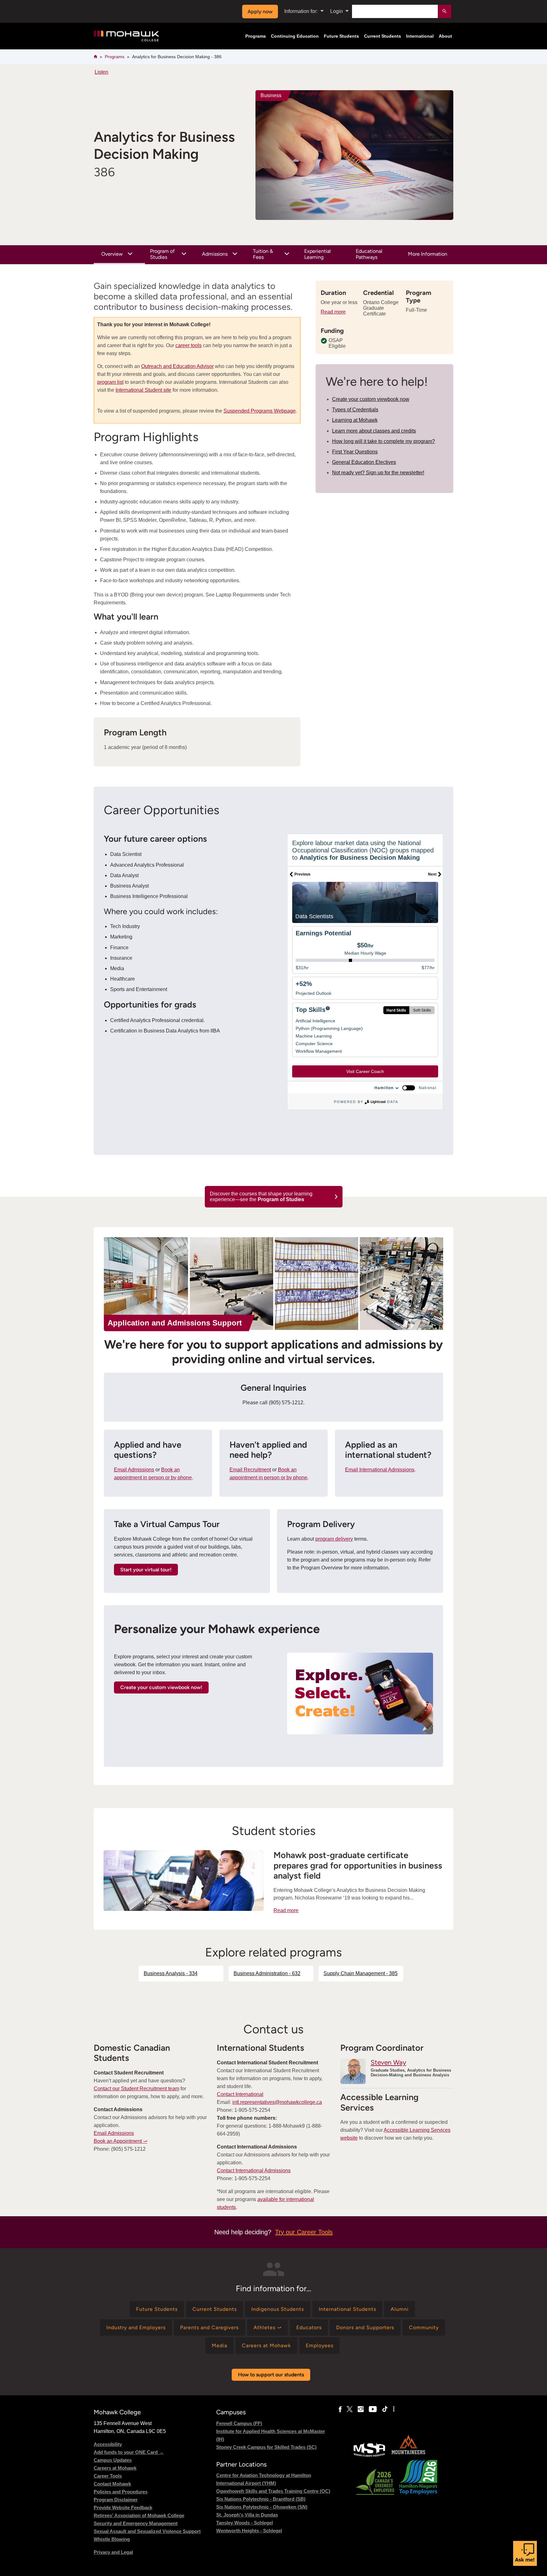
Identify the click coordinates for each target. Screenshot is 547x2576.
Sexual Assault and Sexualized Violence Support (147, 2531)
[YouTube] (373, 2409)
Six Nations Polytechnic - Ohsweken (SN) (262, 2507)
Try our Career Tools (304, 2232)
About (445, 36)
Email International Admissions (380, 1470)
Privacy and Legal (113, 2552)
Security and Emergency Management (136, 2523)
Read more (333, 312)
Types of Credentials (355, 410)
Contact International (240, 2094)
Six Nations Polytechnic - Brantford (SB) (261, 2499)
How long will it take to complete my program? (384, 441)
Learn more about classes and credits (374, 431)
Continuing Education (295, 36)
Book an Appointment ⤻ (120, 2141)
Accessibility (108, 2444)
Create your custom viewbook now (371, 399)
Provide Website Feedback (123, 2507)
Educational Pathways (369, 254)
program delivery (334, 1539)
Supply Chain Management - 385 (361, 1973)
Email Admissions (134, 1470)
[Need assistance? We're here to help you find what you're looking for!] (525, 2553)
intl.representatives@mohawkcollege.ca (277, 2102)
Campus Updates (113, 2460)
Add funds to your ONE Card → (129, 2452)
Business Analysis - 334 (171, 1973)
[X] (350, 2409)
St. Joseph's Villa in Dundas (247, 2515)
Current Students (383, 36)
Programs (256, 36)
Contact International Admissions (254, 2171)
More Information (428, 254)
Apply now (260, 12)
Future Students (341, 36)
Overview (112, 254)
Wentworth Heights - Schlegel (249, 2531)
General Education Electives (364, 462)
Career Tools (108, 2476)
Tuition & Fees (263, 254)
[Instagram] (361, 2409)
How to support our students (271, 2375)
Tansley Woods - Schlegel (245, 2523)
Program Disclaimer (116, 2500)
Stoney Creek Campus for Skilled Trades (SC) (266, 2447)
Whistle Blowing (112, 2539)
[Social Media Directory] (394, 2409)
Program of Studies (162, 254)
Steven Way (388, 2062)
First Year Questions (355, 452)
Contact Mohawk (112, 2484)
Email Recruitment (250, 1470)
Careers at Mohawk (115, 2468)
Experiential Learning (318, 254)
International (420, 36)
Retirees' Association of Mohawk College (139, 2515)
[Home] (126, 36)
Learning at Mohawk (355, 420)
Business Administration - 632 (267, 1973)
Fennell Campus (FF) (239, 2423)
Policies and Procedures (121, 2492)
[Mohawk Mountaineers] (408, 2456)
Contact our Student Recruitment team (136, 2089)
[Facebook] (340, 2409)
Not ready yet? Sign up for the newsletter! (378, 473)
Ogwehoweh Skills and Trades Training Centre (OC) (273, 2491)
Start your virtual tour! (146, 1570)
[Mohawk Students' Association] (369, 2456)
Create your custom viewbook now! (161, 1687)
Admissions (215, 254)
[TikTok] (385, 2409)
